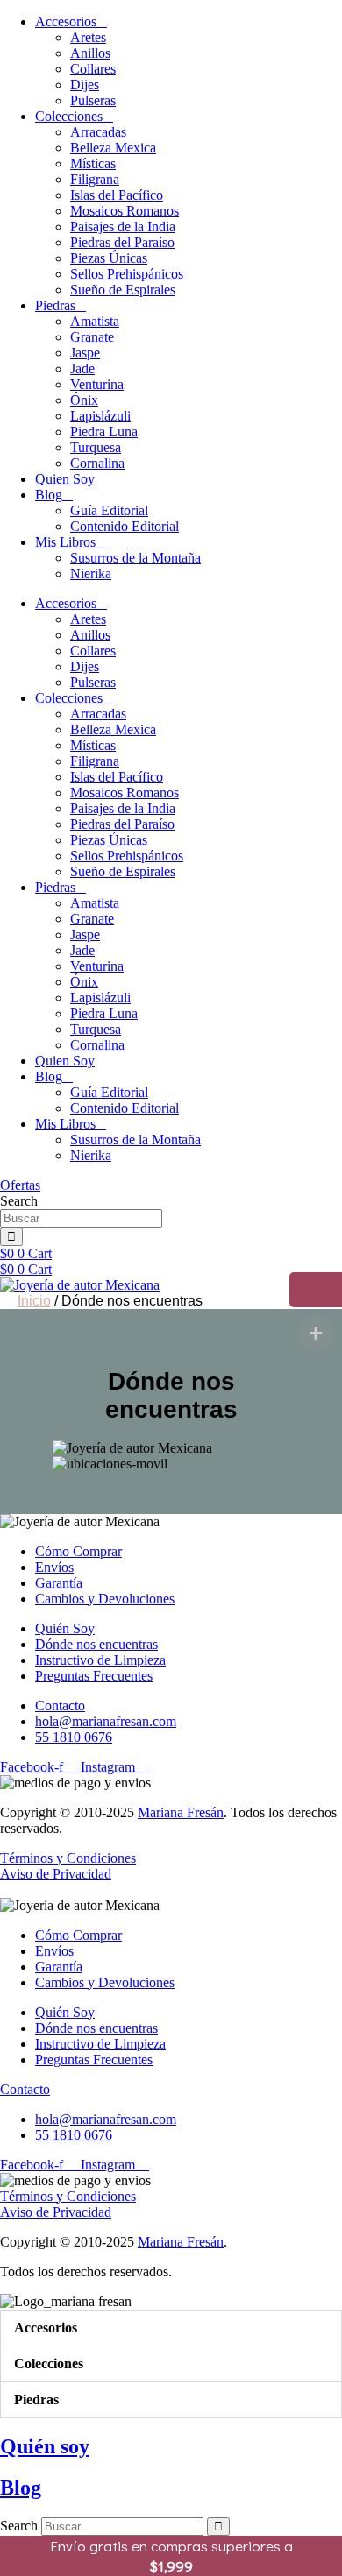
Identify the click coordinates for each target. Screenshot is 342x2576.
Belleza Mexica (113, 148)
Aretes (88, 37)
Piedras (55, 305)
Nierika (91, 573)
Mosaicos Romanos (125, 211)
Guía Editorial (109, 510)
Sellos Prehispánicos (127, 274)
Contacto (25, 2089)
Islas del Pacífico (117, 195)
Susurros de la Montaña (135, 558)
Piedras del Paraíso (122, 242)
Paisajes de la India (123, 226)
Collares (93, 69)
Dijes (85, 85)
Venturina (97, 384)
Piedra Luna (104, 432)
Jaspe (85, 353)
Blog (49, 495)
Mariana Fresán (181, 1812)
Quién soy (45, 2446)
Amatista (95, 321)
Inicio (34, 1301)
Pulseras (93, 100)
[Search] (11, 1237)
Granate (92, 337)
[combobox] (81, 1218)
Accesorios (66, 21)
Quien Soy (65, 479)
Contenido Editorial (125, 526)
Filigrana (95, 179)
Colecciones (69, 116)
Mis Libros (65, 542)
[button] (171, 2328)
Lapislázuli (100, 416)
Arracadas (98, 132)
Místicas (93, 163)
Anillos (90, 53)
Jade (82, 368)
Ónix (84, 400)
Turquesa (96, 447)
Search (19, 2526)
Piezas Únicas (109, 258)
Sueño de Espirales (123, 290)
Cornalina (97, 463)
